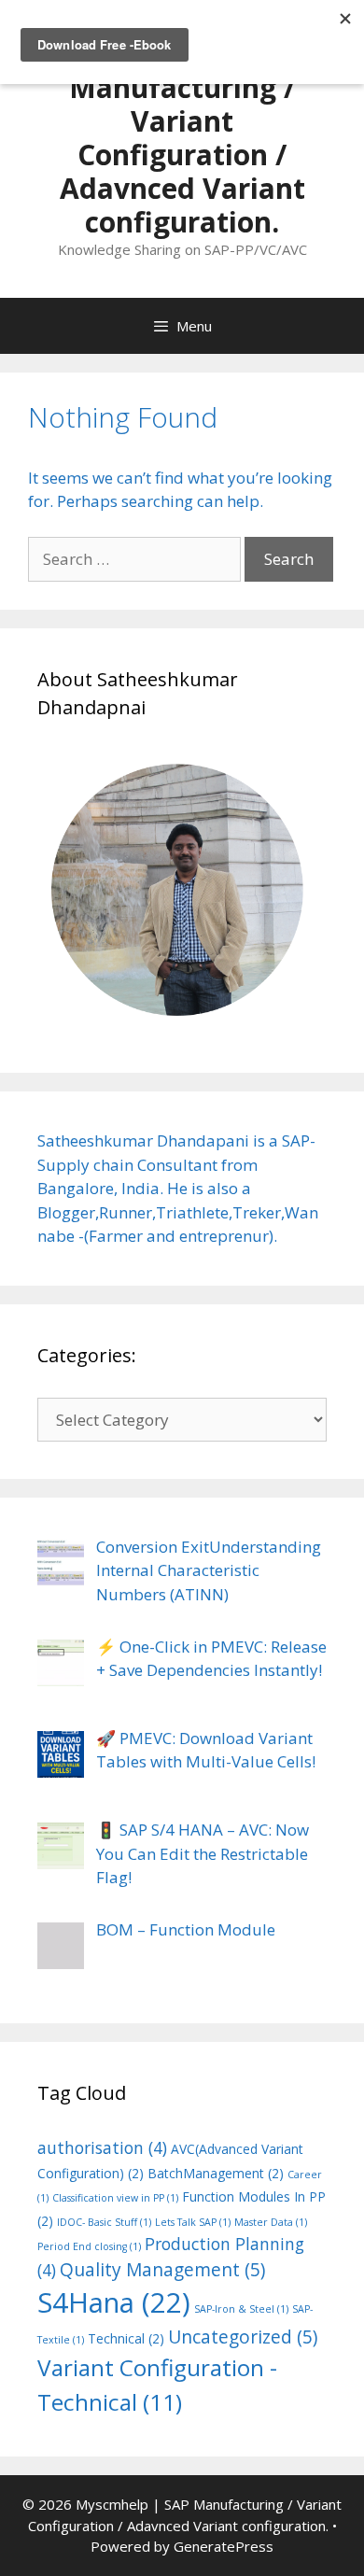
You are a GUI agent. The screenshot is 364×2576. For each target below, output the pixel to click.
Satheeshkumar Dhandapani (143, 1140)
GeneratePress (224, 2546)
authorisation (102, 2147)
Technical (126, 2338)
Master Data (271, 2222)
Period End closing (89, 2246)
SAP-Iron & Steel (241, 2309)
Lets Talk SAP (193, 2222)
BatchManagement (216, 2173)
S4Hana (114, 2302)
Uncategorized (243, 2337)
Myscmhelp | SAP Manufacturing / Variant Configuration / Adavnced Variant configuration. (182, 138)
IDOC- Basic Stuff (104, 2222)
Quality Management (162, 2270)
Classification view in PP (115, 2198)
